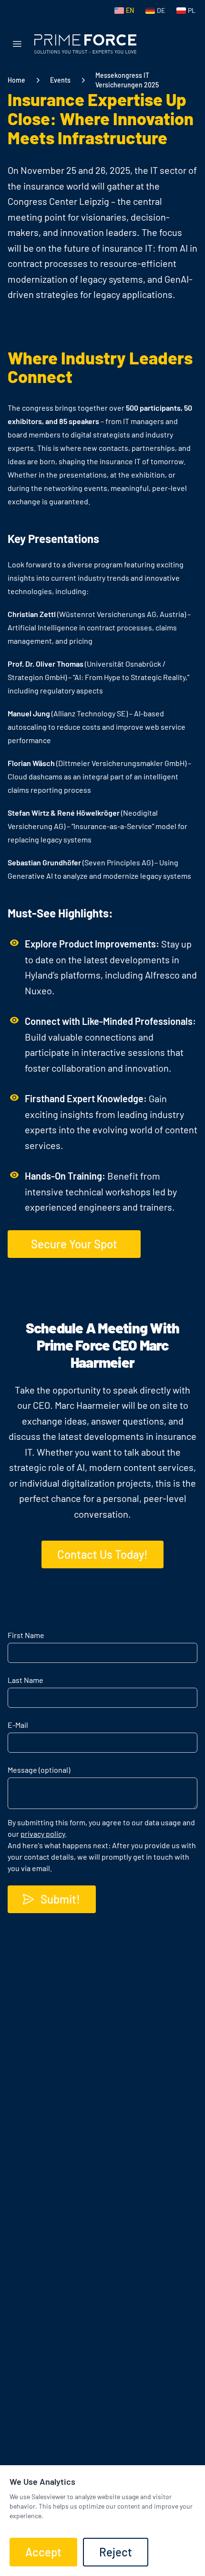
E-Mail (18, 1725)
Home (16, 80)
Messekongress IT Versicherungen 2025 (127, 80)
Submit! (60, 1899)
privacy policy (43, 1834)
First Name (26, 1635)
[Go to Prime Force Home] (85, 44)
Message (39, 1770)
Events (60, 80)
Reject (116, 2552)
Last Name (26, 1680)
